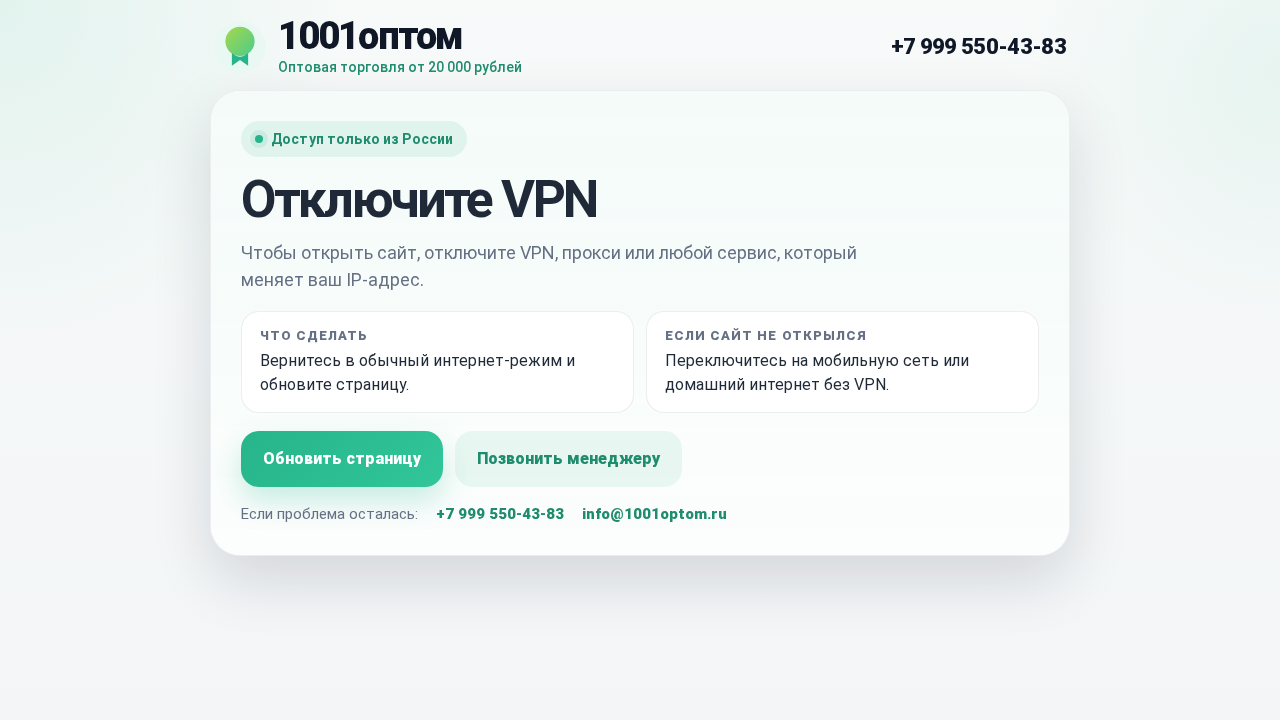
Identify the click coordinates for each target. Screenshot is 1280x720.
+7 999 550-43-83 (978, 46)
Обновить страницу (342, 458)
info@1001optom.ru (654, 514)
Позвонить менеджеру (568, 458)
